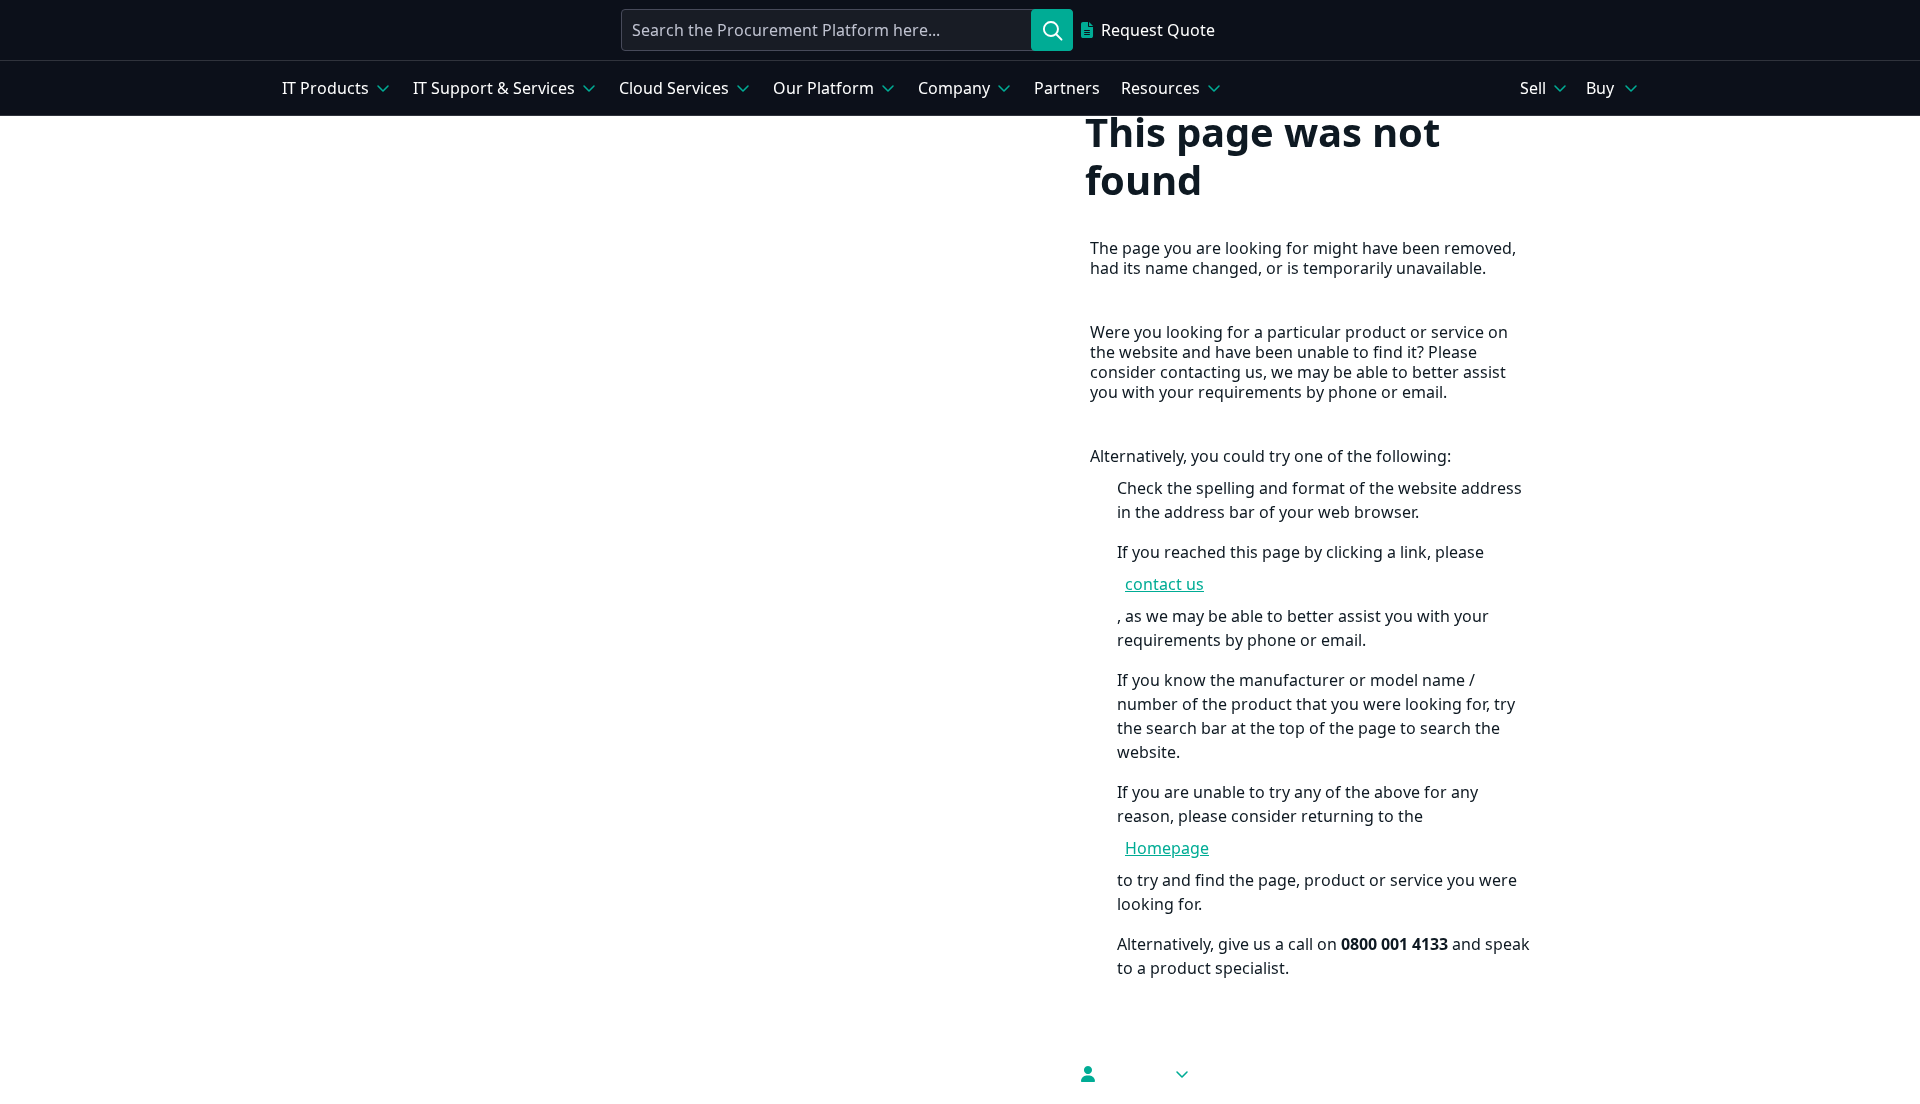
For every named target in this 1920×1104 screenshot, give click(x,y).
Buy (1600, 88)
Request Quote (1158, 30)
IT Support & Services (494, 88)
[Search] (1052, 30)
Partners (1067, 88)
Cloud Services (674, 88)
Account (1134, 1074)
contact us (1164, 584)
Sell (1533, 88)
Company (954, 88)
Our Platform (823, 88)
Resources (1160, 88)
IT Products (325, 88)
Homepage (1167, 848)
